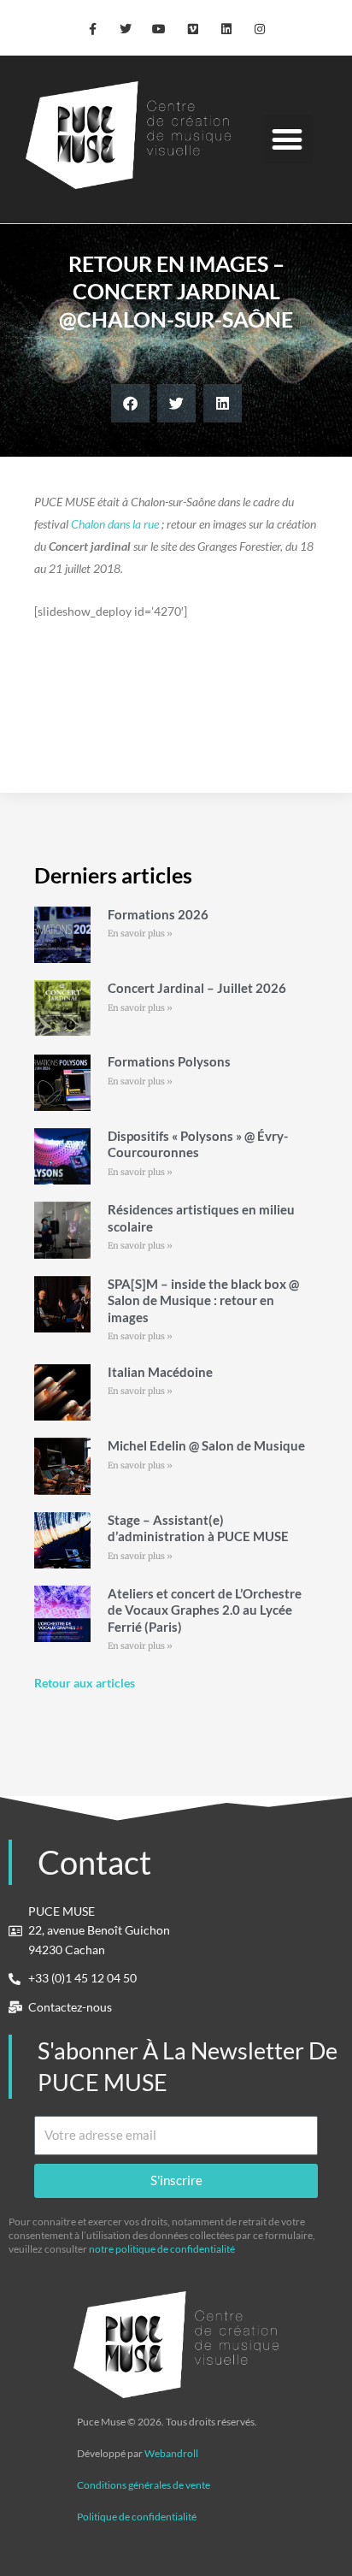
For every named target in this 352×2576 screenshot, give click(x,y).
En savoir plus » (140, 934)
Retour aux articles (85, 1683)
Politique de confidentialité (137, 2517)
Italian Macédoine (160, 1372)
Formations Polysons (169, 1061)
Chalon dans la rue (115, 524)
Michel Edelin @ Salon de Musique (206, 1445)
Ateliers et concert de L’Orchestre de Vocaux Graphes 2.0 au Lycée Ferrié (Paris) (205, 1610)
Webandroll (171, 2453)
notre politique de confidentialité (162, 2249)
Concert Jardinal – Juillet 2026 (197, 988)
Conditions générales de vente (144, 2485)
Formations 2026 (158, 914)
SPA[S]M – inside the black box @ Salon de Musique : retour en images (203, 1300)
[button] (287, 139)
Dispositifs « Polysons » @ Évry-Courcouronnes (198, 1144)
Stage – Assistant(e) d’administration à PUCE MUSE (198, 1528)
